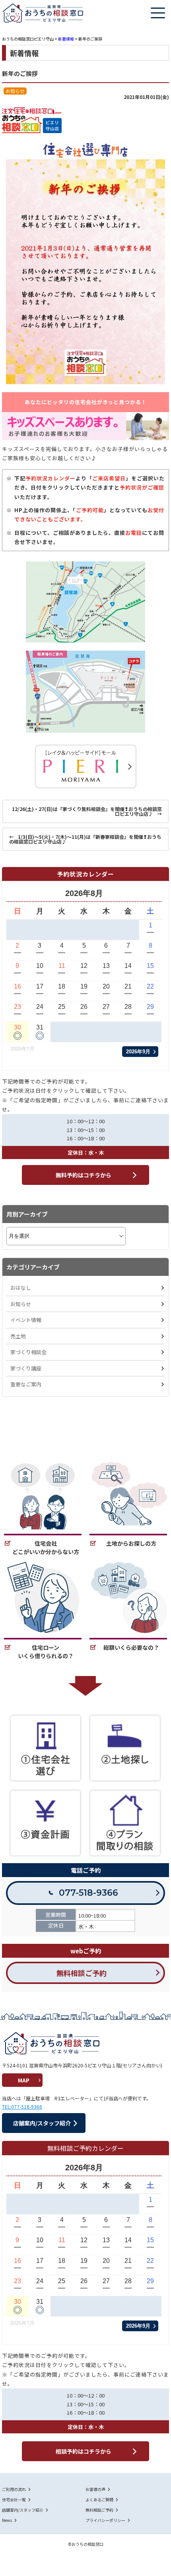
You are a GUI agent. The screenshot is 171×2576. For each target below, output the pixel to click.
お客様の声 (95, 2489)
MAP (24, 2080)
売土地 (18, 1336)
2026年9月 (138, 1052)
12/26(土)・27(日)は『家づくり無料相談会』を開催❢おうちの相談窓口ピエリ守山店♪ (86, 811)
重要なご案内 (26, 1384)
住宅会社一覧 (14, 2500)
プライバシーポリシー (105, 2520)
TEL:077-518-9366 (22, 2107)
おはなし (21, 1288)
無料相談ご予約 (99, 2510)
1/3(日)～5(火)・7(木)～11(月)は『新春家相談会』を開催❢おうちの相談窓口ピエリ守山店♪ (85, 839)
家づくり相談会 (28, 1352)
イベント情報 (26, 1320)
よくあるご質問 (99, 2500)
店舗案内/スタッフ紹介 (23, 2510)
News (7, 2520)
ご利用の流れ (14, 2489)
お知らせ (21, 1304)
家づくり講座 (26, 1368)
